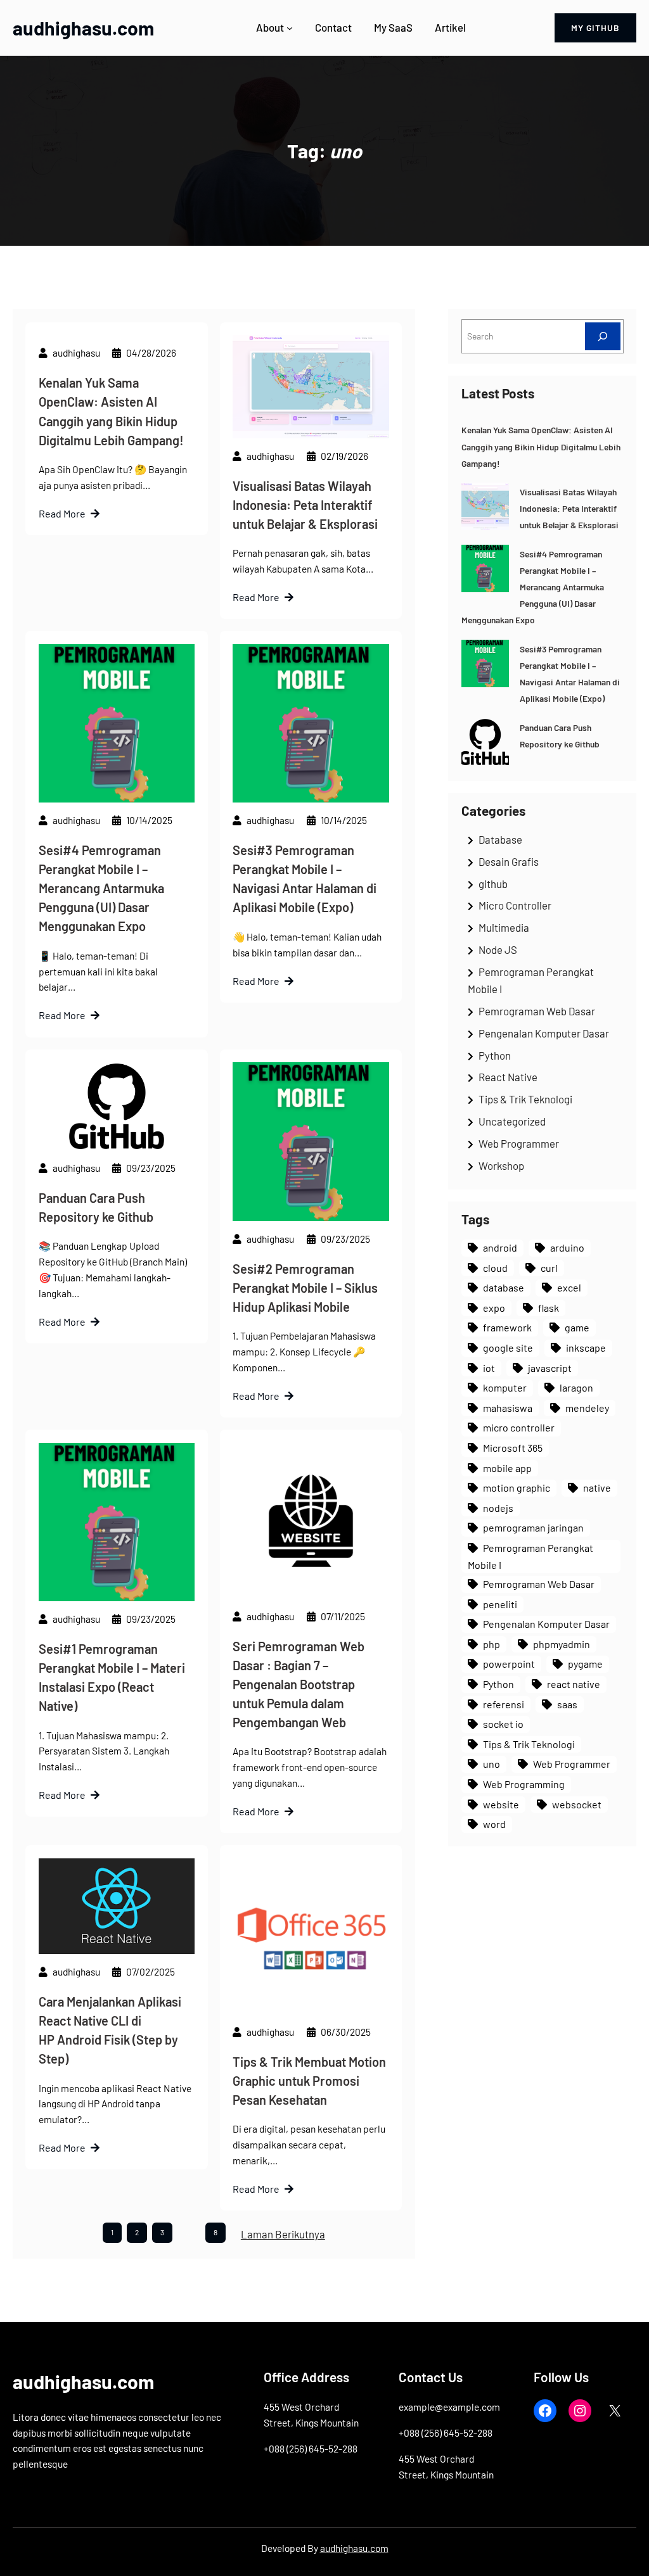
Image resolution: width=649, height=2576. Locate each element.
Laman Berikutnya (283, 2234)
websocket (577, 1804)
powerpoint (509, 1664)
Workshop (501, 1165)
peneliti (500, 1604)
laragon (576, 1387)
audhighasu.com (83, 28)
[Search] (603, 336)
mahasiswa (508, 1408)
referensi (504, 1704)
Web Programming (524, 1784)
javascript (550, 1368)
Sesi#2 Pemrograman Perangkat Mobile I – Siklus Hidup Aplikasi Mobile (305, 1288)
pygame (585, 1664)
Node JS (498, 949)
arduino (567, 1247)
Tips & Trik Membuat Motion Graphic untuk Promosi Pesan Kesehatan (309, 2081)
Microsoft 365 (513, 1448)
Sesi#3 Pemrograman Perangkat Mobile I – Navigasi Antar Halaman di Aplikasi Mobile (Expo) (305, 879)
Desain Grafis (509, 861)
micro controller (519, 1427)
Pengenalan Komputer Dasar (544, 1033)
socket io (503, 1724)
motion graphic (517, 1488)
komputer (505, 1387)
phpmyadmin (562, 1644)
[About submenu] (290, 28)
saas (567, 1704)
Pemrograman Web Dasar (537, 1011)
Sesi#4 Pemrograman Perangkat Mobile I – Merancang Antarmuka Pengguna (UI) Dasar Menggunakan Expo (101, 888)
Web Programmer (519, 1143)
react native (574, 1684)
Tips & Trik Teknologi (525, 1099)
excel (569, 1287)
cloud (495, 1268)
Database (500, 839)
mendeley (587, 1408)
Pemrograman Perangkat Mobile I (530, 1556)
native (597, 1488)
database (504, 1287)
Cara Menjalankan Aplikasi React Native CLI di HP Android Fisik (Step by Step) (110, 2030)
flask (549, 1308)
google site (508, 1348)
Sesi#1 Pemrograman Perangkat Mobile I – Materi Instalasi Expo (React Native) (112, 1677)
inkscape (586, 1348)
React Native (508, 1077)
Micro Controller (515, 905)
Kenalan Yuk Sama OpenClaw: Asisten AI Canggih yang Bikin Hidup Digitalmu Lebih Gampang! (111, 411)
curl (549, 1268)
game (577, 1327)
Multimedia (504, 927)
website (501, 1804)
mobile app (507, 1468)
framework (507, 1327)
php (492, 1644)
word (494, 1824)
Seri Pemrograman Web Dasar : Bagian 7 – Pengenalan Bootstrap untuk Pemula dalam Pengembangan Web (299, 1684)
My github (595, 28)
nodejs (498, 1508)
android (500, 1247)
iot (489, 1368)
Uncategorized (512, 1121)
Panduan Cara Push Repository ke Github (96, 1207)
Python (495, 1055)
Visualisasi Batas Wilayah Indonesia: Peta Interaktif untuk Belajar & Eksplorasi (305, 505)
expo (494, 1308)
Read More (62, 513)
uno (492, 1764)
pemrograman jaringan (533, 1527)
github (493, 884)
